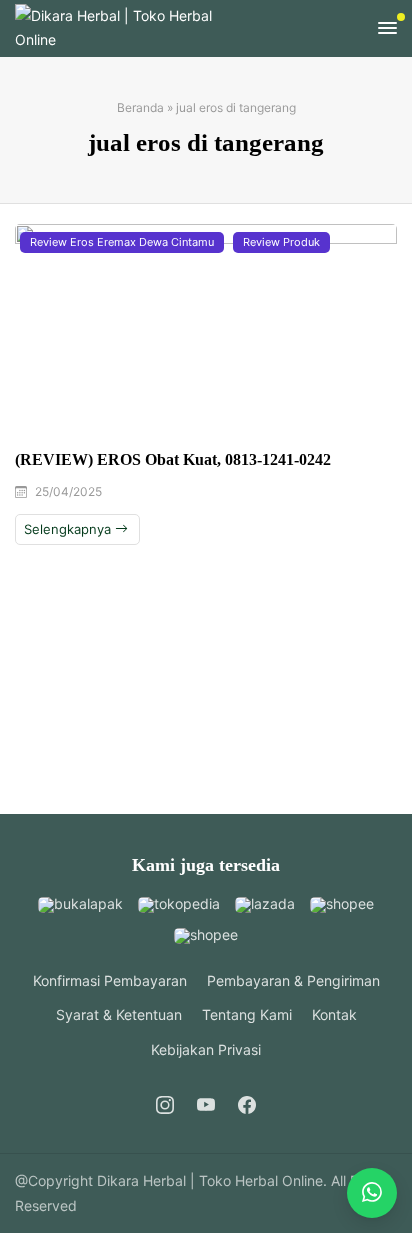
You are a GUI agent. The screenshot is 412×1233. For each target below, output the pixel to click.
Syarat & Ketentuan (119, 1014)
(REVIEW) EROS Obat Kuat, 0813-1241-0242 (173, 459)
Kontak (334, 1014)
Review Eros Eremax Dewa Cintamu (122, 242)
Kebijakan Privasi (206, 1049)
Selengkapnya (69, 529)
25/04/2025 (68, 491)
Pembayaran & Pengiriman (293, 980)
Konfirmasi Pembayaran (110, 980)
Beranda (140, 107)
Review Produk (281, 242)
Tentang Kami (247, 1014)
